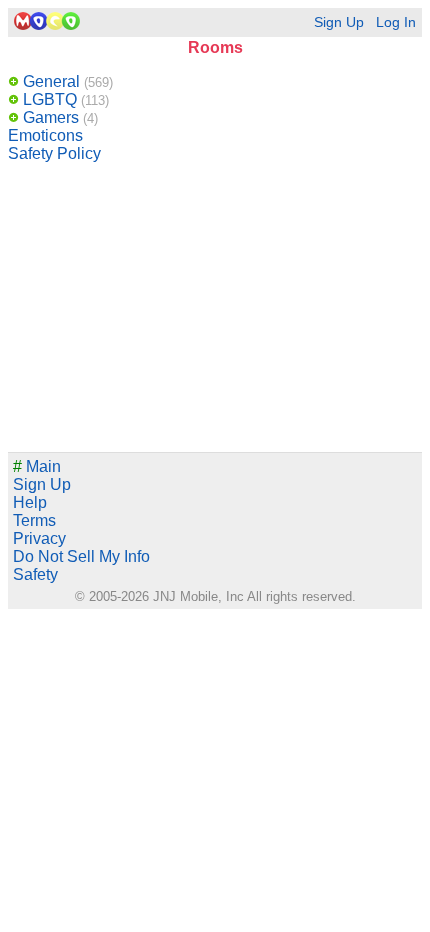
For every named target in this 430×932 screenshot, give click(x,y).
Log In (396, 22)
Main (37, 466)
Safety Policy (54, 153)
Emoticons (45, 135)
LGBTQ (64, 99)
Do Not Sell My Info (81, 556)
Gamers (58, 117)
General (66, 81)
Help (30, 502)
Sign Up (339, 22)
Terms (34, 520)
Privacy (39, 538)
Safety (35, 574)
